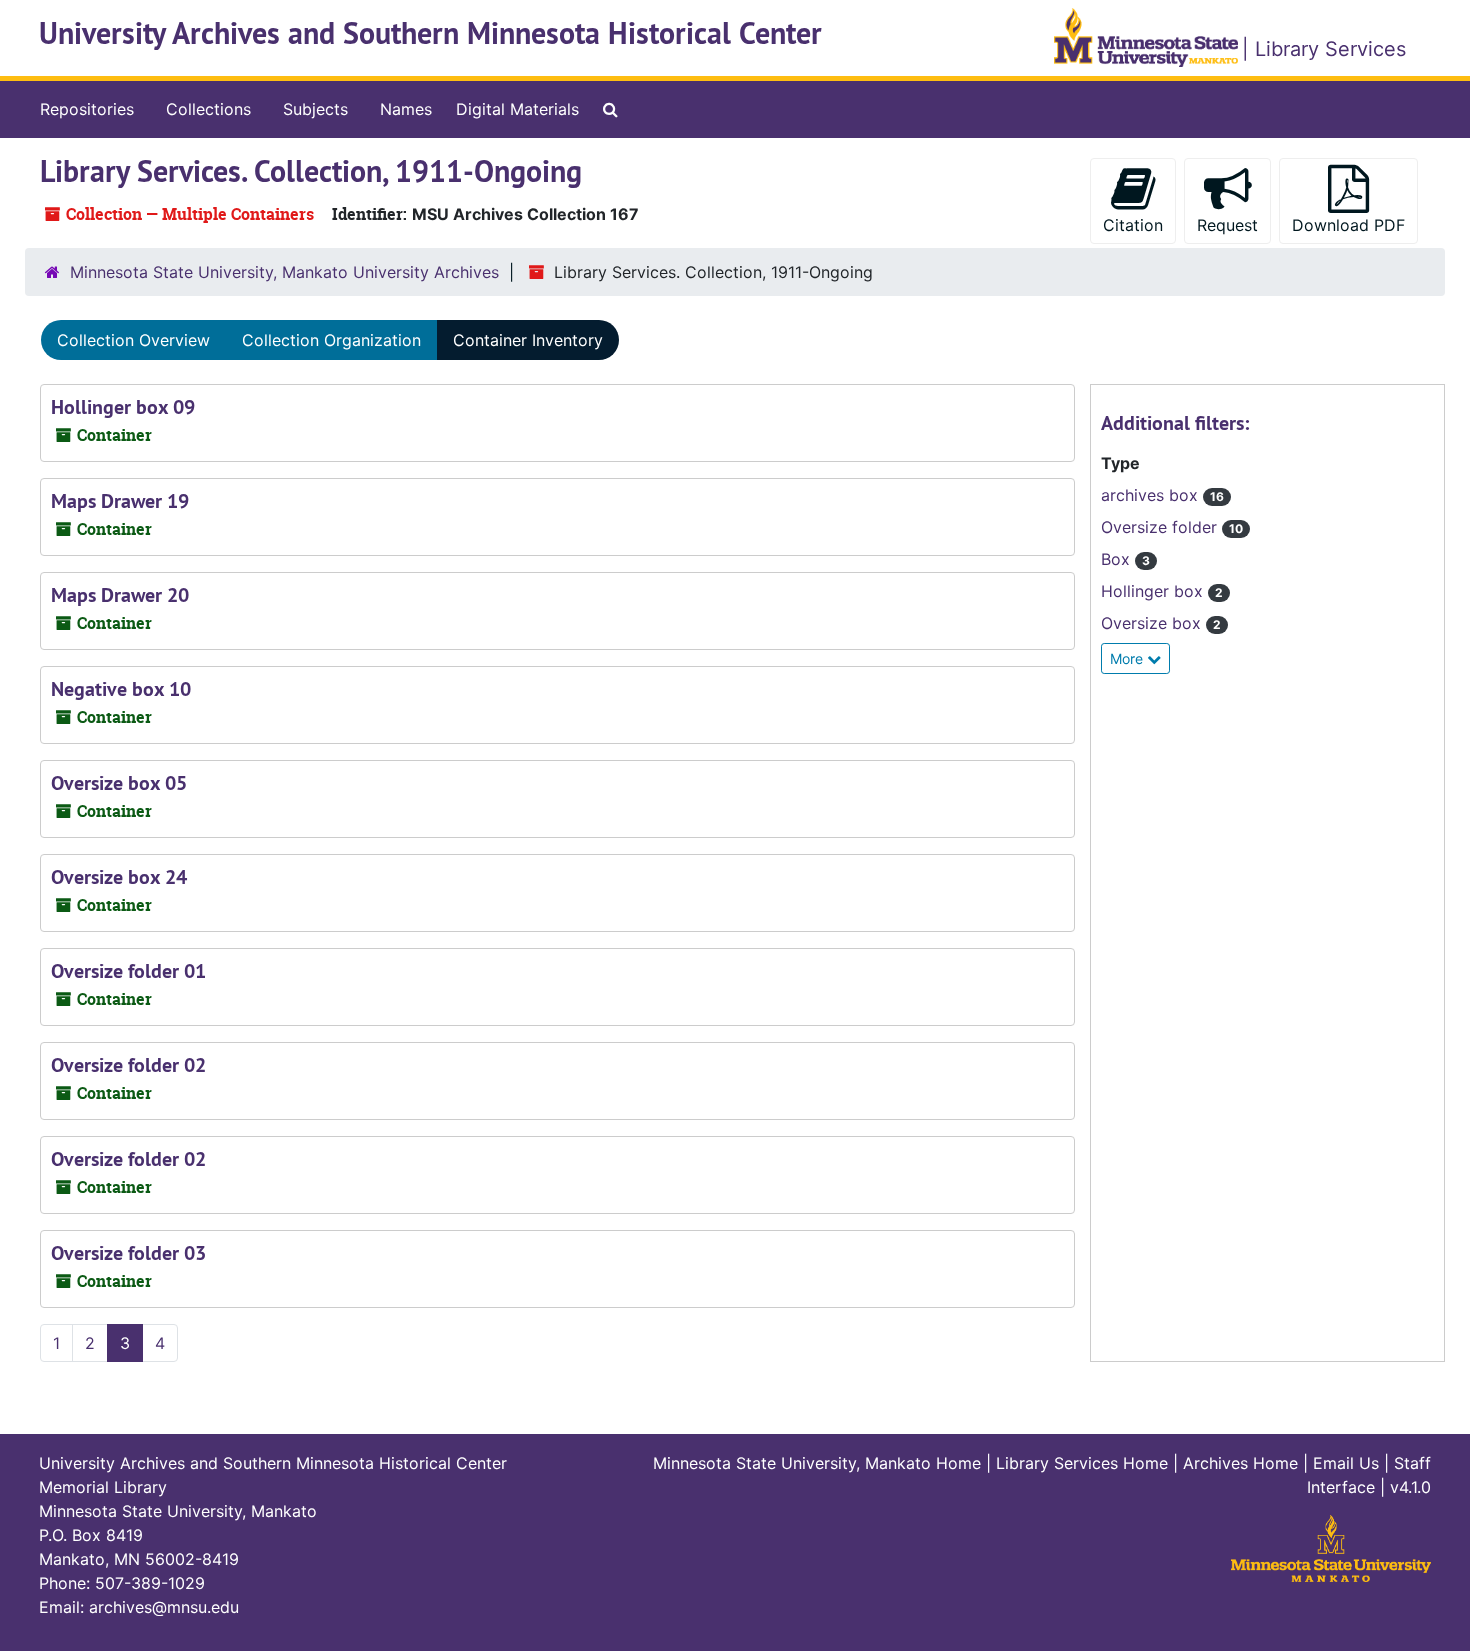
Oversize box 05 (119, 783)
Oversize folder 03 (128, 1253)
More (1128, 658)
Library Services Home (1082, 1463)
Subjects (315, 109)
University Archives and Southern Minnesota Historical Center (430, 33)
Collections (208, 109)
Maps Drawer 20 (120, 595)
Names (406, 109)
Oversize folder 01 (128, 971)
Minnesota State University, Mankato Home (817, 1463)
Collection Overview (133, 340)
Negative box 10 (121, 689)
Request (1227, 225)
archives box (1152, 495)
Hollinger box (1154, 591)
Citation (1133, 225)
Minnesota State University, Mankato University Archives (284, 272)
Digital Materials (517, 109)
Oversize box (1153, 623)
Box (1118, 559)
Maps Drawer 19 (120, 501)
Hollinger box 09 (123, 407)
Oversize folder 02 (128, 1065)
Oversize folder (1161, 527)
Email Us (1346, 1463)
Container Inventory (528, 340)
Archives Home (1240, 1463)
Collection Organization (331, 340)
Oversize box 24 (119, 877)
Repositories (87, 109)
